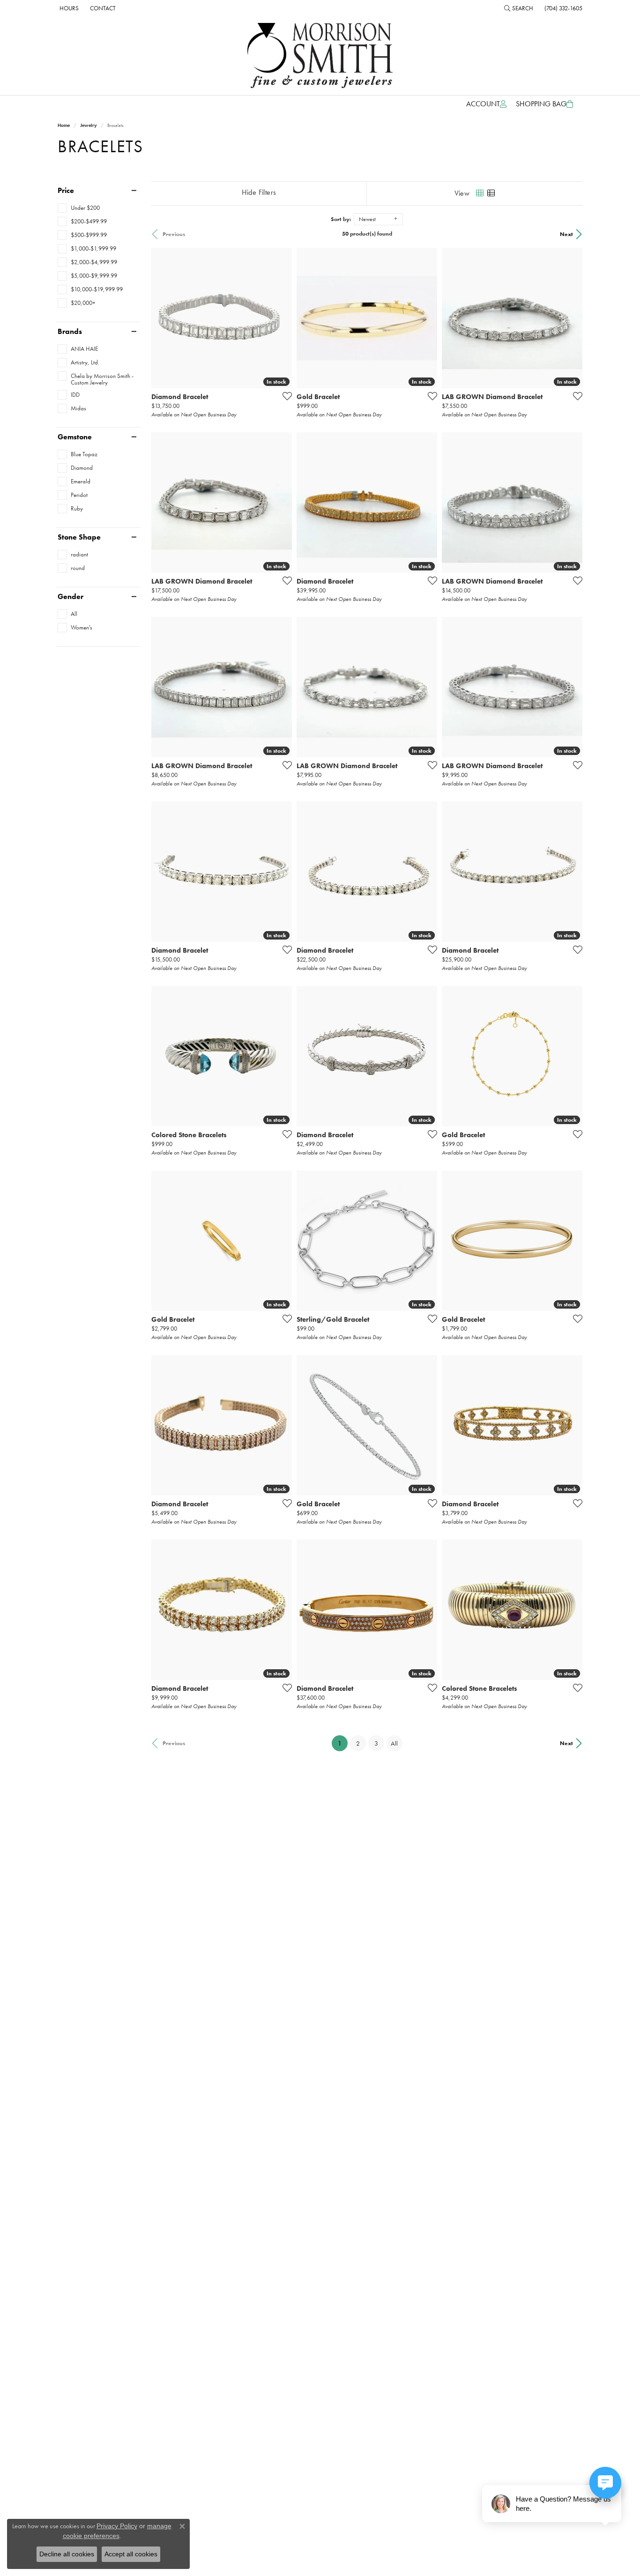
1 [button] (343, 1743)
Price (66, 191)
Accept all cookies (131, 2554)
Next (566, 234)
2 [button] (358, 1743)
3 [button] (376, 1743)
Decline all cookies (67, 2554)
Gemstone (75, 437)
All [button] (394, 1743)
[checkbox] (79, 208)
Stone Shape (79, 537)
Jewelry (89, 125)
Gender (71, 597)
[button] (519, 8)
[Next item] (282, 1610)
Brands (70, 332)
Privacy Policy (117, 2526)
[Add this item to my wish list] (284, 396)
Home (64, 125)
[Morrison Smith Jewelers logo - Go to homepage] (320, 56)
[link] (68, 8)
